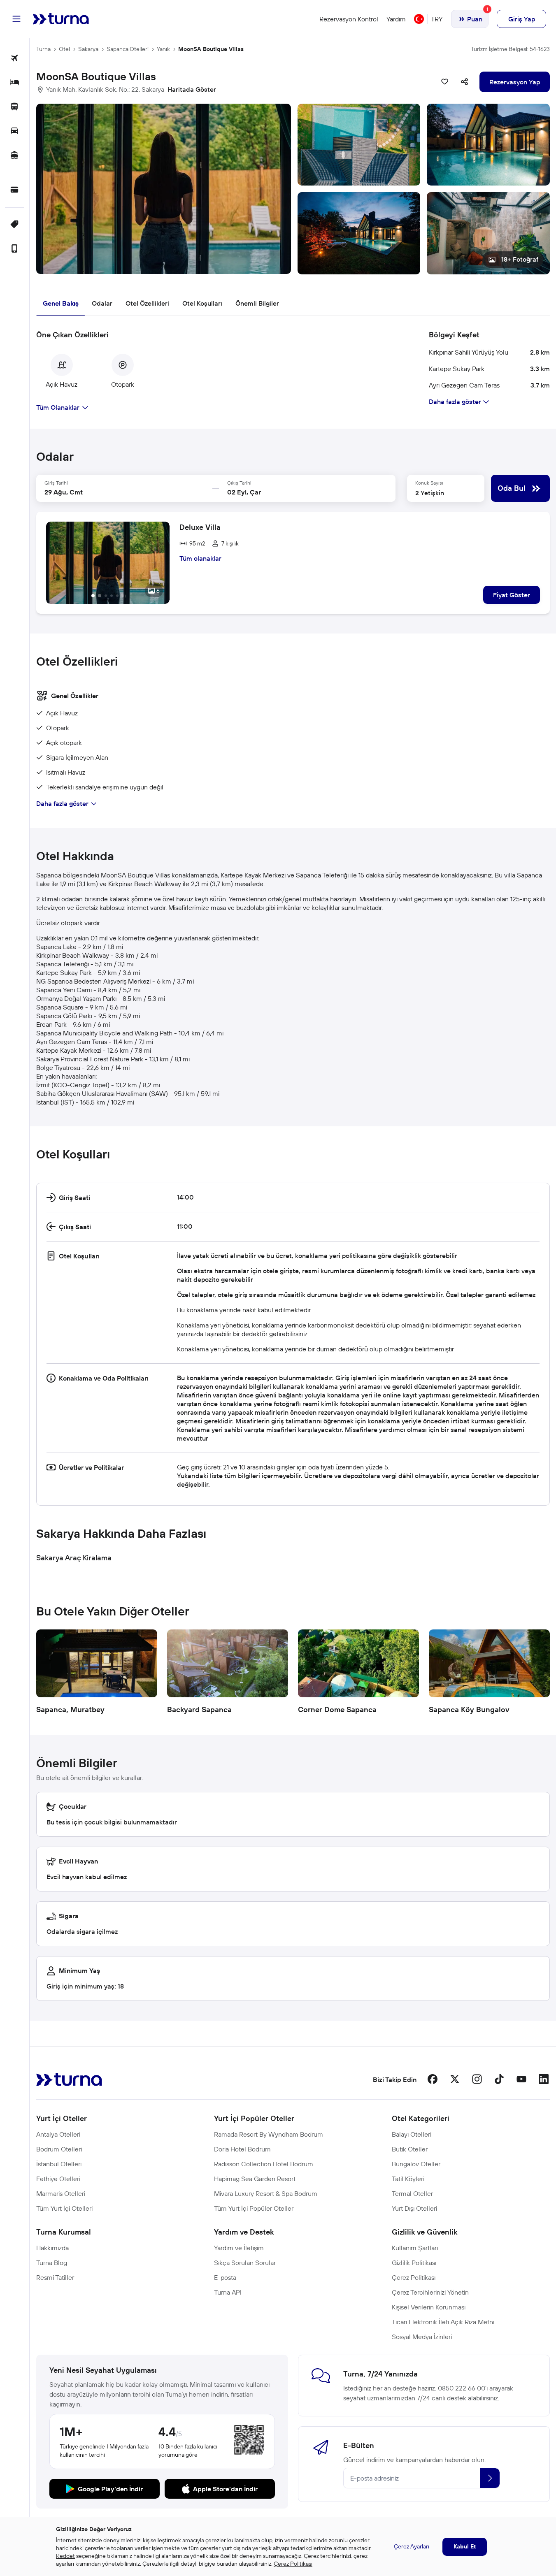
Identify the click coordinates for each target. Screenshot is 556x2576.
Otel (64, 49)
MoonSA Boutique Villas (211, 49)
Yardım (396, 19)
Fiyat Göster (512, 595)
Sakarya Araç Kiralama (74, 1558)
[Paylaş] (465, 82)
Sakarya (88, 49)
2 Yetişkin (430, 493)
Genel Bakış (61, 303)
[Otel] (15, 83)
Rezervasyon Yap (515, 82)
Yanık (163, 49)
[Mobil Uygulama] (15, 249)
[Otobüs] (15, 107)
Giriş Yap (522, 19)
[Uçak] (15, 59)
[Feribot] (15, 156)
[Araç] (15, 131)
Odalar (102, 303)
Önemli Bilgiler (257, 303)
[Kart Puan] (15, 190)
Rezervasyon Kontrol (349, 19)
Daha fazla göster (62, 803)
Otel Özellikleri (147, 303)
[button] (293, 189)
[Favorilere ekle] (445, 82)
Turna (43, 49)
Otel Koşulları (202, 303)
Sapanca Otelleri (128, 49)
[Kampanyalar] (15, 225)
